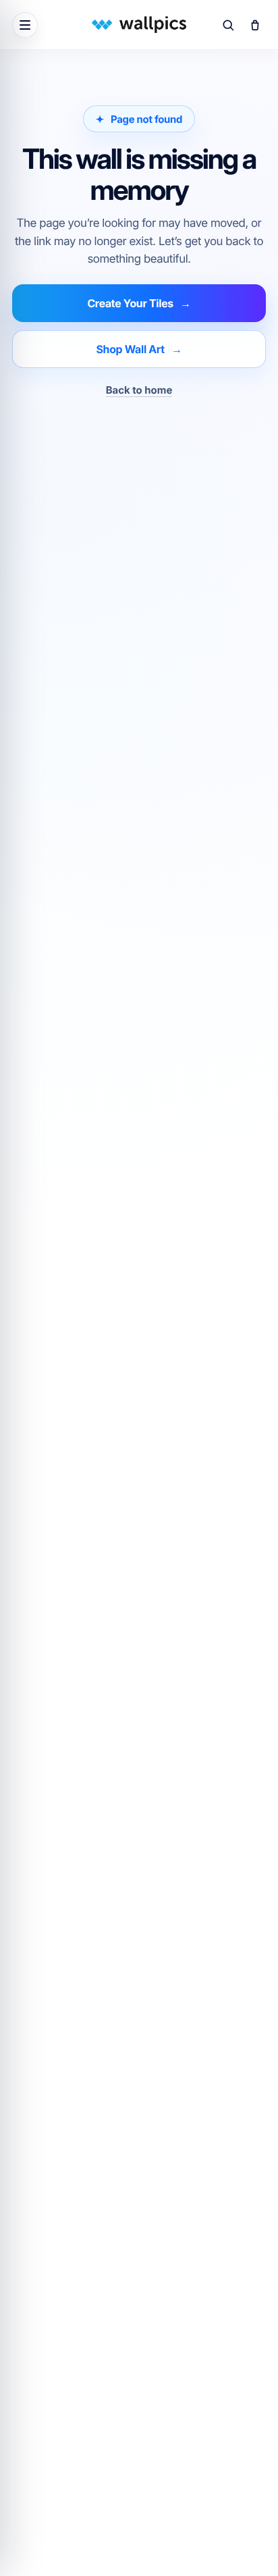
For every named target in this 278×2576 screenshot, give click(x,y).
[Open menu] (25, 25)
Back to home (139, 390)
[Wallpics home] (139, 25)
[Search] (228, 25)
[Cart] (255, 25)
